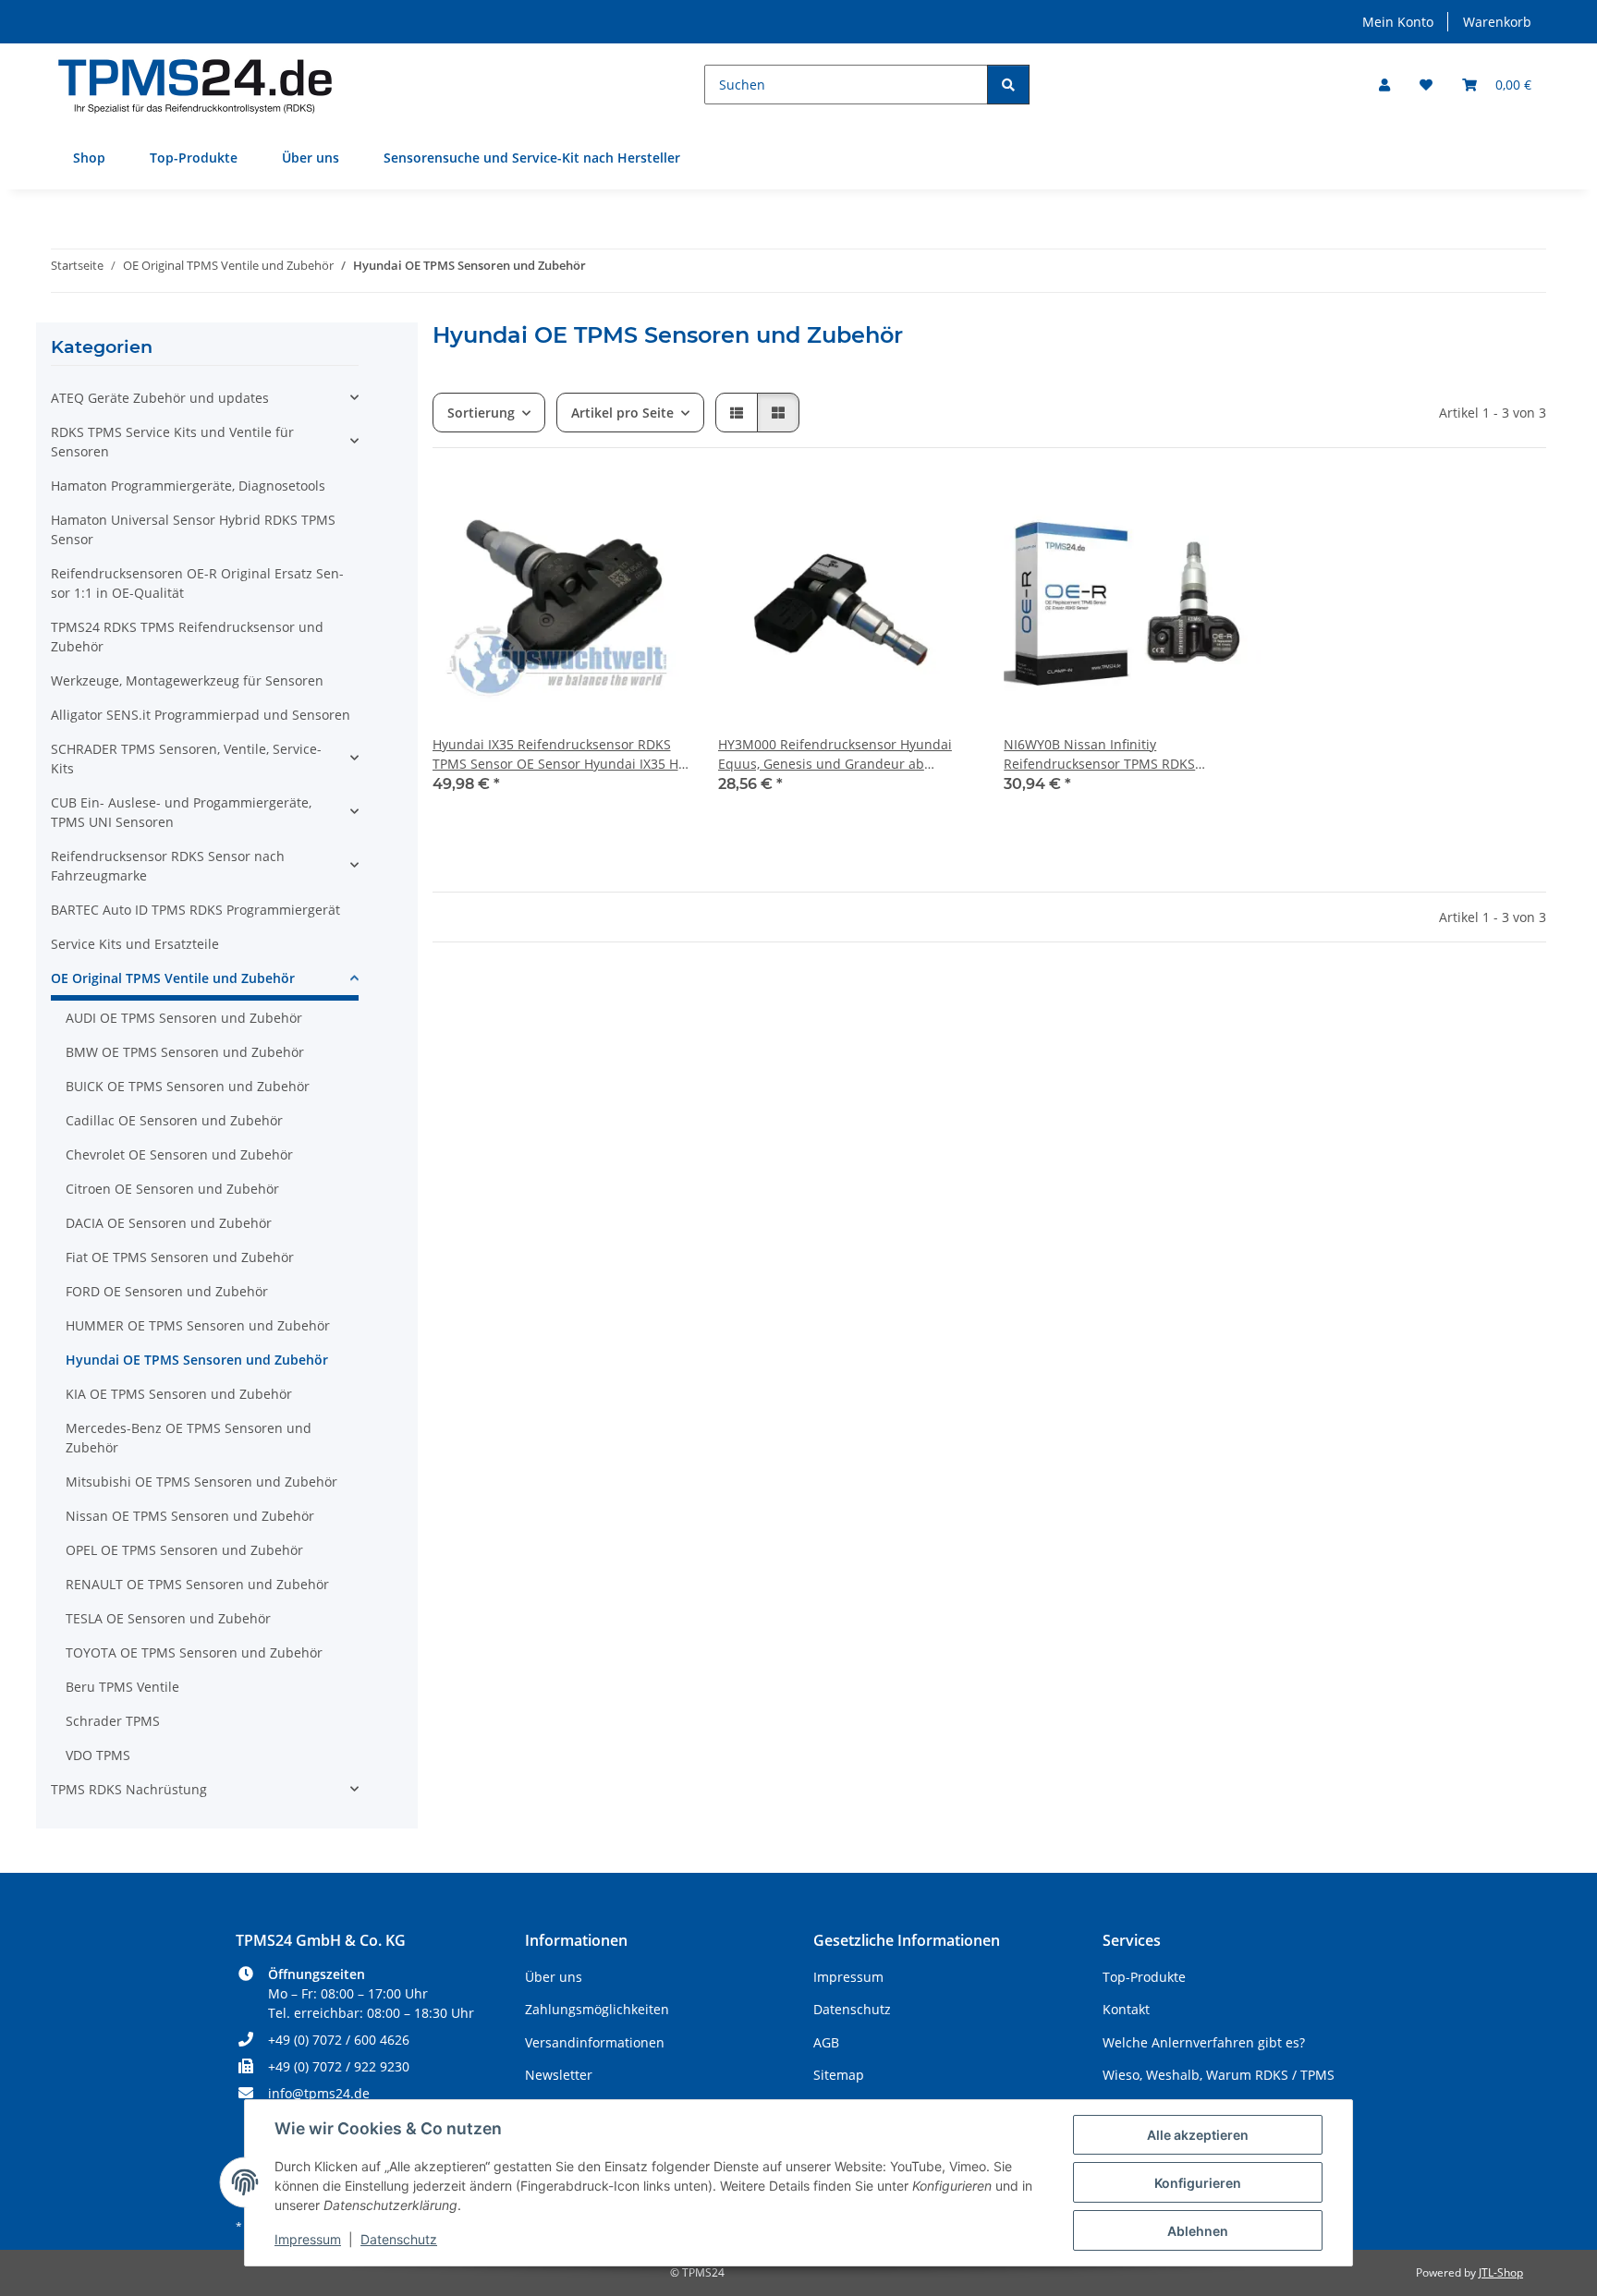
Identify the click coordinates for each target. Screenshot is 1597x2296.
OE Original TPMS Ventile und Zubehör (173, 978)
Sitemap (839, 2075)
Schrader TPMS (113, 1721)
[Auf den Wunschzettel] (657, 509)
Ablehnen (1198, 2231)
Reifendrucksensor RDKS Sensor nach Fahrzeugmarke (168, 866)
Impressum (308, 2239)
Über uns (311, 158)
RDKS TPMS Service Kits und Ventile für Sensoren (172, 442)
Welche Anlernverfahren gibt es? (1204, 2042)
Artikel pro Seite (622, 413)
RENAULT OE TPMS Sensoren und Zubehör (197, 1584)
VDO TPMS (98, 1755)
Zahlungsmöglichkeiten (597, 2009)
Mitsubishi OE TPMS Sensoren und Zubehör (201, 1482)
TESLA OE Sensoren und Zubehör (168, 1618)
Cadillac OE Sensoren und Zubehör (174, 1120)
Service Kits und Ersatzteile (135, 944)
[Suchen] (1008, 85)
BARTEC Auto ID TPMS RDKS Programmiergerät (195, 910)
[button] (1384, 85)
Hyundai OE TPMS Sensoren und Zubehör (197, 1360)
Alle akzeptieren (1198, 2135)
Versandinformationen (595, 2042)
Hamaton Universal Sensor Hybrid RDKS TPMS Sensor (193, 529)
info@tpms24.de (319, 2093)
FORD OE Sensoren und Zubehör (167, 1291)
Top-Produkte (194, 158)
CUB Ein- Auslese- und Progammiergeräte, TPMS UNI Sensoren (181, 812)
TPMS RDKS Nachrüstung (129, 1789)
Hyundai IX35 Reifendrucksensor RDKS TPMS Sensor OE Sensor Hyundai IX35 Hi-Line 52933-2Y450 (560, 754)
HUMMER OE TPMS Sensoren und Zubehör (198, 1325)
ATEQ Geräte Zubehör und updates (160, 398)
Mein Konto (1398, 22)
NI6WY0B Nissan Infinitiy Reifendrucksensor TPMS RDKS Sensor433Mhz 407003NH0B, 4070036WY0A (1099, 754)
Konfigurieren (1198, 2183)
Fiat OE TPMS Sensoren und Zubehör (180, 1257)
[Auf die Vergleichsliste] (609, 509)
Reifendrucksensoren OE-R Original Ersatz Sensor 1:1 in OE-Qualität (197, 583)
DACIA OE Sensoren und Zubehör (169, 1223)
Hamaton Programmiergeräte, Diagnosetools (188, 486)
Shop (89, 158)
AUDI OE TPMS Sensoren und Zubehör (184, 1018)
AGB (826, 2042)
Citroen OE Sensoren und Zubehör (172, 1189)
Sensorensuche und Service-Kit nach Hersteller (532, 158)
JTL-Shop (1501, 2272)
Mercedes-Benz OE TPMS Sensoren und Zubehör (189, 1438)
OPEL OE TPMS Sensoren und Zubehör (184, 1550)
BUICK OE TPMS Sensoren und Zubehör (188, 1086)
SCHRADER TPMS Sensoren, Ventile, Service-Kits (186, 759)
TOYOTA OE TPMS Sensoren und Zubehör (194, 1652)
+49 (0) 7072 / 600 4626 (339, 2040)
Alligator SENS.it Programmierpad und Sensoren (201, 715)
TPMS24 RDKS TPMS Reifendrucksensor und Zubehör (187, 637)
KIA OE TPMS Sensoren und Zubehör (179, 1394)
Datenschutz (399, 2239)
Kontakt (1126, 2009)
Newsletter (559, 2075)
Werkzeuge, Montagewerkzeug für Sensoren (187, 680)
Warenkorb (1497, 22)
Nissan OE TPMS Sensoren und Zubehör (190, 1516)
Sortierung (481, 413)
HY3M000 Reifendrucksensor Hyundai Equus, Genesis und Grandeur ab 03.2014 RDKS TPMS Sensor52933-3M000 (844, 754)
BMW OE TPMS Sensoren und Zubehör (185, 1052)
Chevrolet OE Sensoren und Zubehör (179, 1154)
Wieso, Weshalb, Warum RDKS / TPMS (1219, 2075)
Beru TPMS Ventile (122, 1687)
